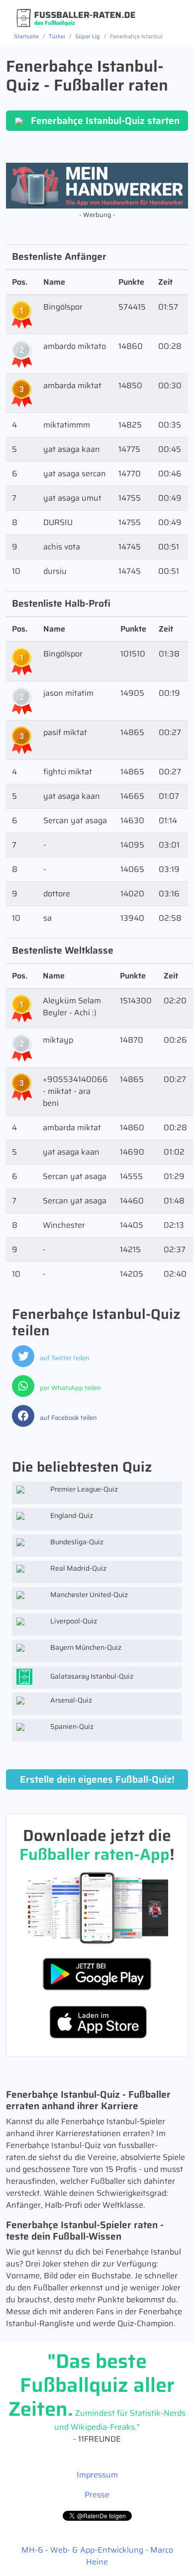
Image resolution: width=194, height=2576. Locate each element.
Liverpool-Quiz (73, 1621)
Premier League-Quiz (83, 1489)
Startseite (26, 36)
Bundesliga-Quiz (76, 1542)
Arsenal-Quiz (70, 1700)
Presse (97, 2495)
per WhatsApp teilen (70, 1388)
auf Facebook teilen (68, 1418)
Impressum (97, 2475)
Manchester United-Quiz (88, 1595)
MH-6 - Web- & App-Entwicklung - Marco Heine (97, 2556)
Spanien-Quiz (71, 1726)
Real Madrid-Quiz (78, 1568)
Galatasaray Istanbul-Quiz (91, 1676)
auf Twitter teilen (64, 1358)
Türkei (57, 36)
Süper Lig (88, 36)
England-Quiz (71, 1515)
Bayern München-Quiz (85, 1647)
